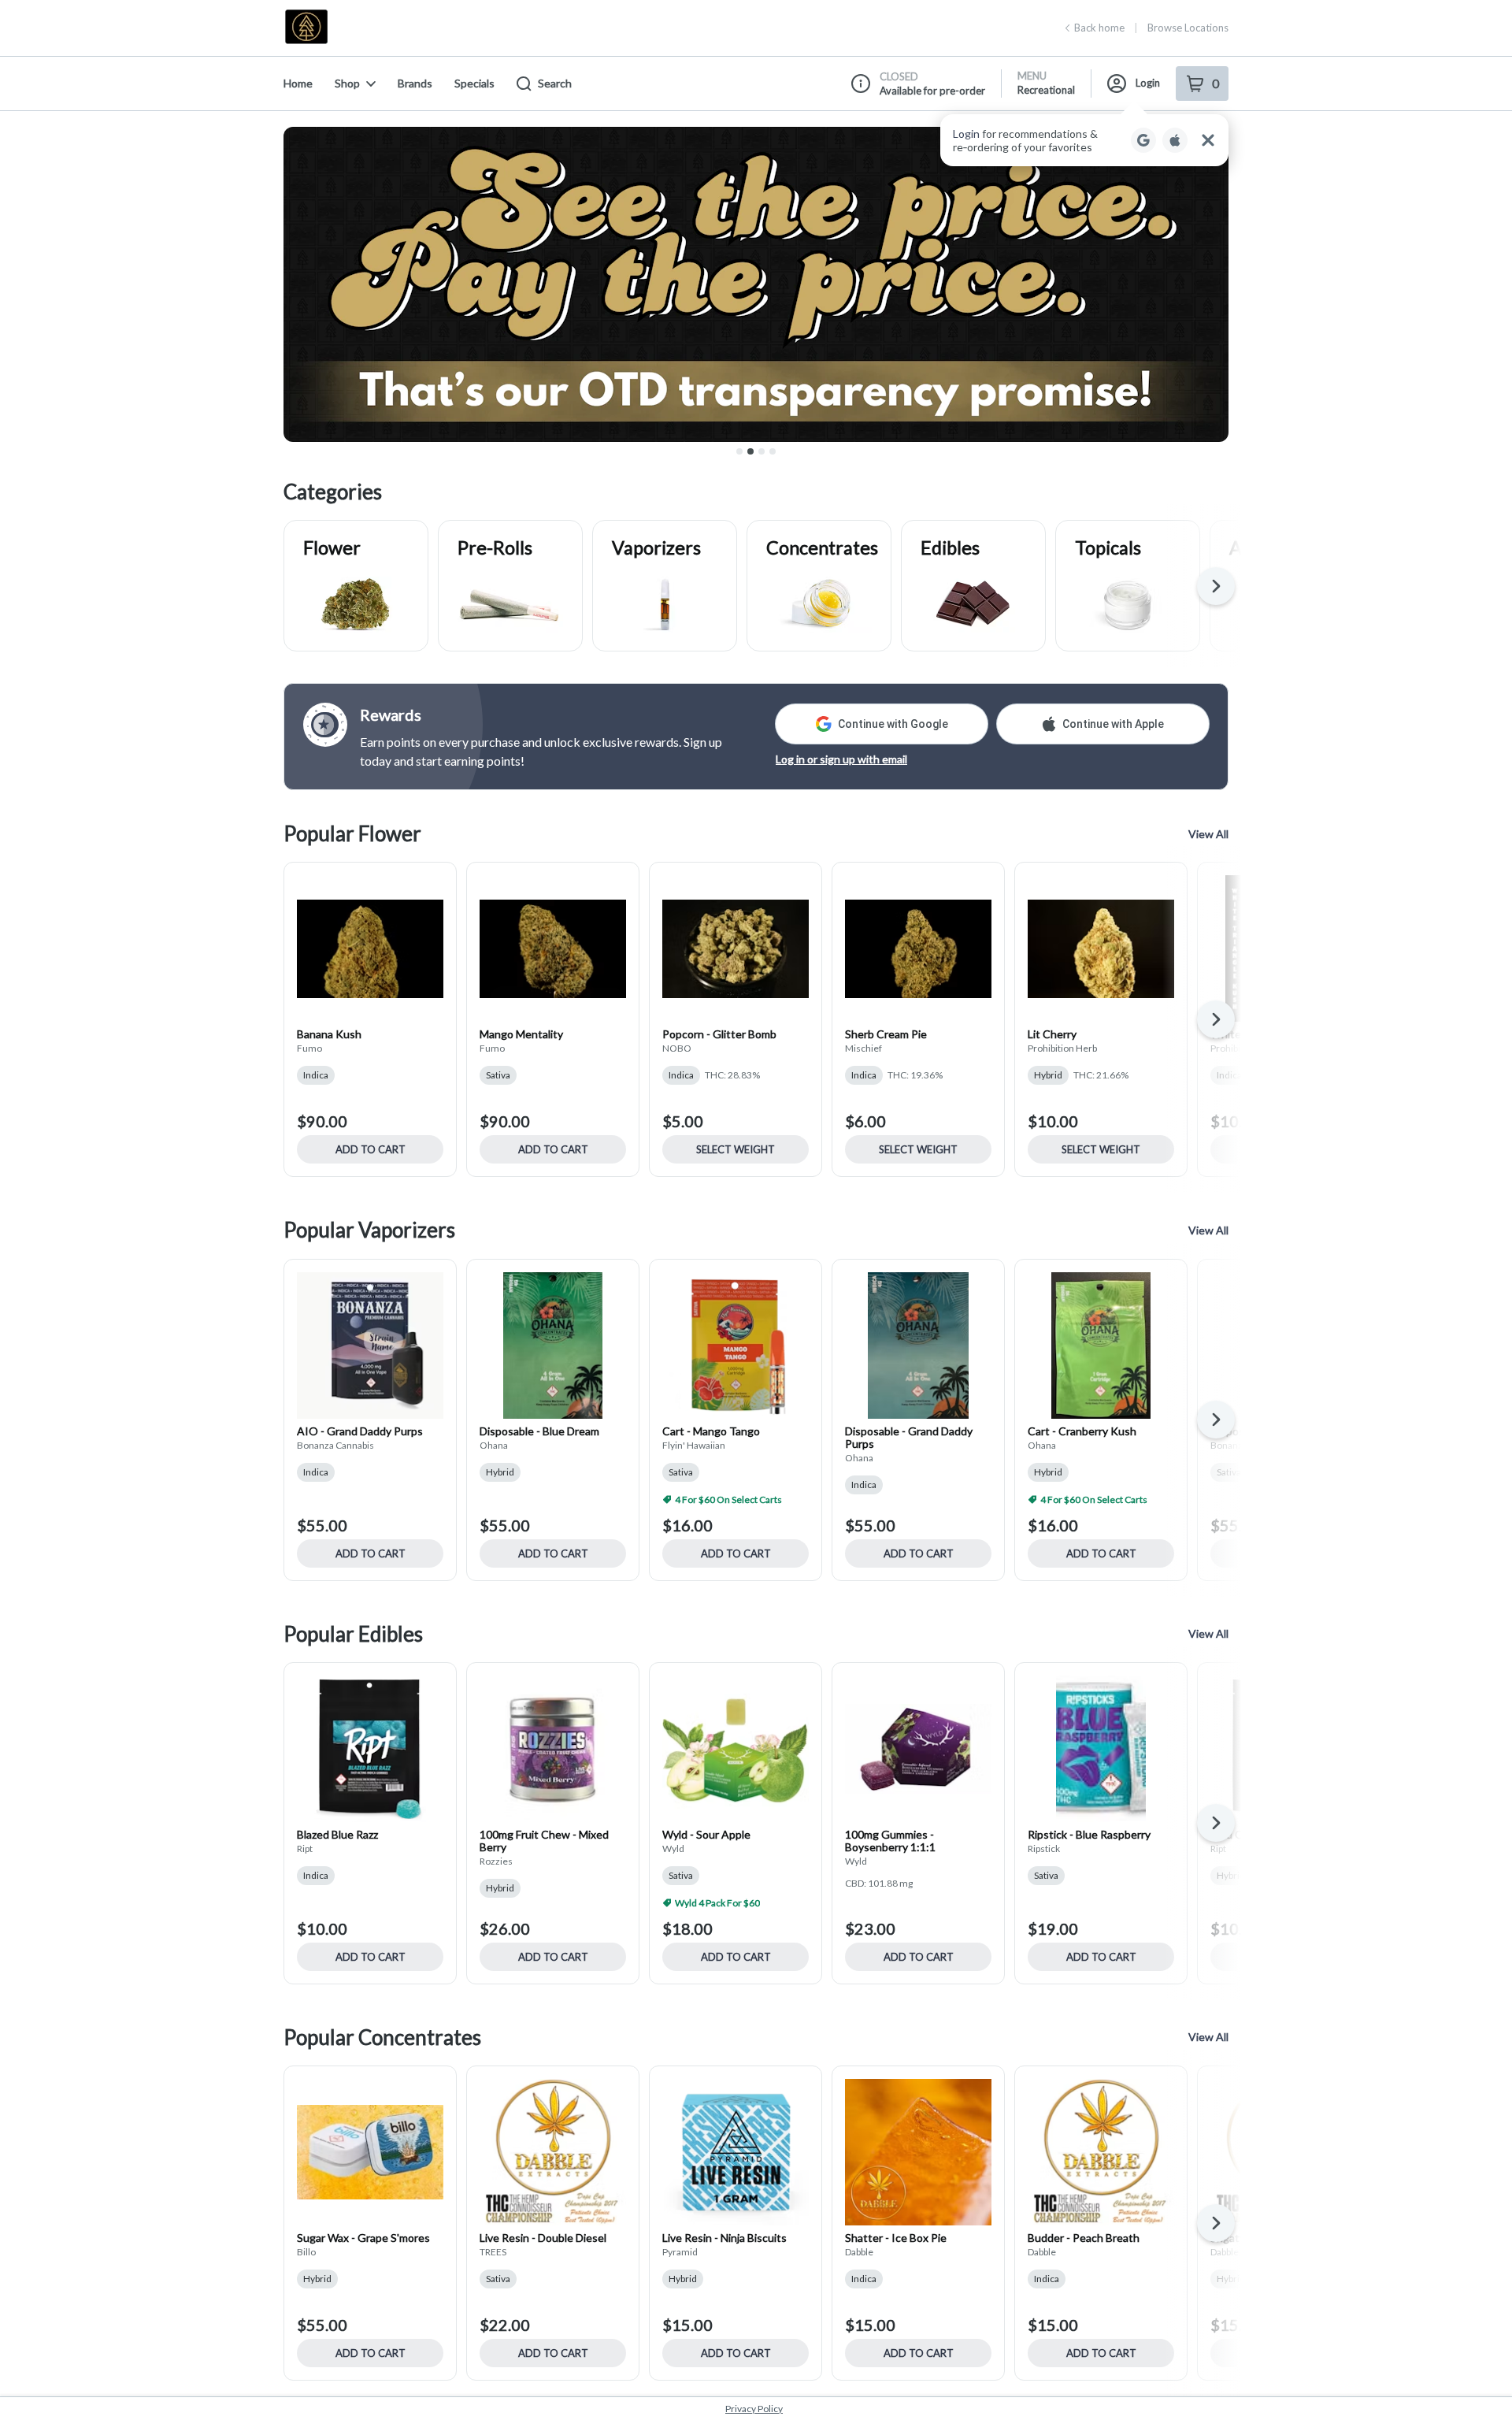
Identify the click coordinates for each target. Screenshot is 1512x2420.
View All (1208, 834)
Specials (474, 83)
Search (555, 83)
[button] (1084, 140)
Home (298, 83)
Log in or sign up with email (841, 759)
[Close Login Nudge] (1208, 140)
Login (1148, 83)
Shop (347, 83)
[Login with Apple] (1175, 140)
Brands (415, 83)
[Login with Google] (1143, 140)
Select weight (736, 1149)
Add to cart (371, 1149)
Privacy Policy (754, 2409)
